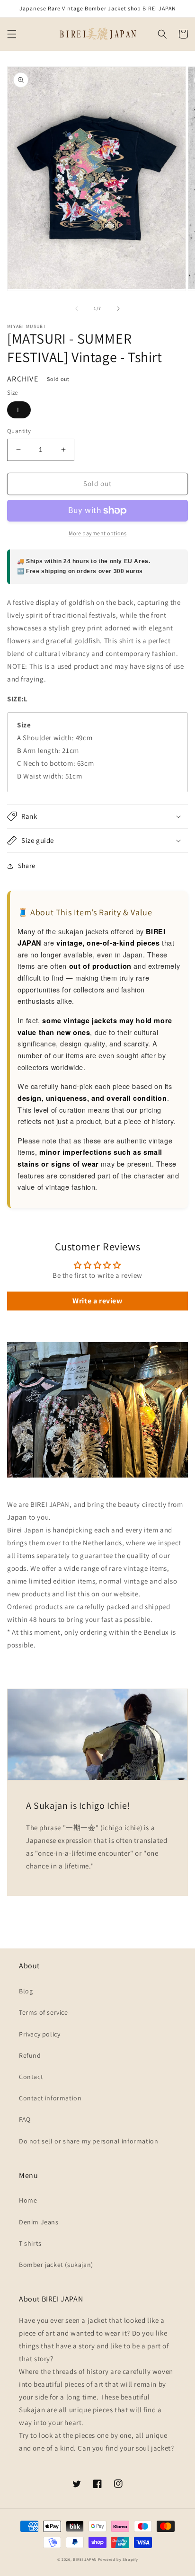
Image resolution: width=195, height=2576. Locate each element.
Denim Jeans (39, 2222)
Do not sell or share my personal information (89, 2141)
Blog (26, 1991)
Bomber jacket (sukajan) (56, 2265)
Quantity (19, 431)
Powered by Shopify (118, 2559)
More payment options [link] (98, 533)
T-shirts (30, 2243)
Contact (31, 2077)
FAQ (25, 2119)
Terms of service (44, 2012)
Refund (30, 2055)
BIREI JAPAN (85, 2559)
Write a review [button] (97, 1301)
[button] (12, 34)
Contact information (50, 2098)
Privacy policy (40, 2034)
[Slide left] (77, 309)
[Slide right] (118, 309)
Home (28, 2200)
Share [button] (27, 866)
